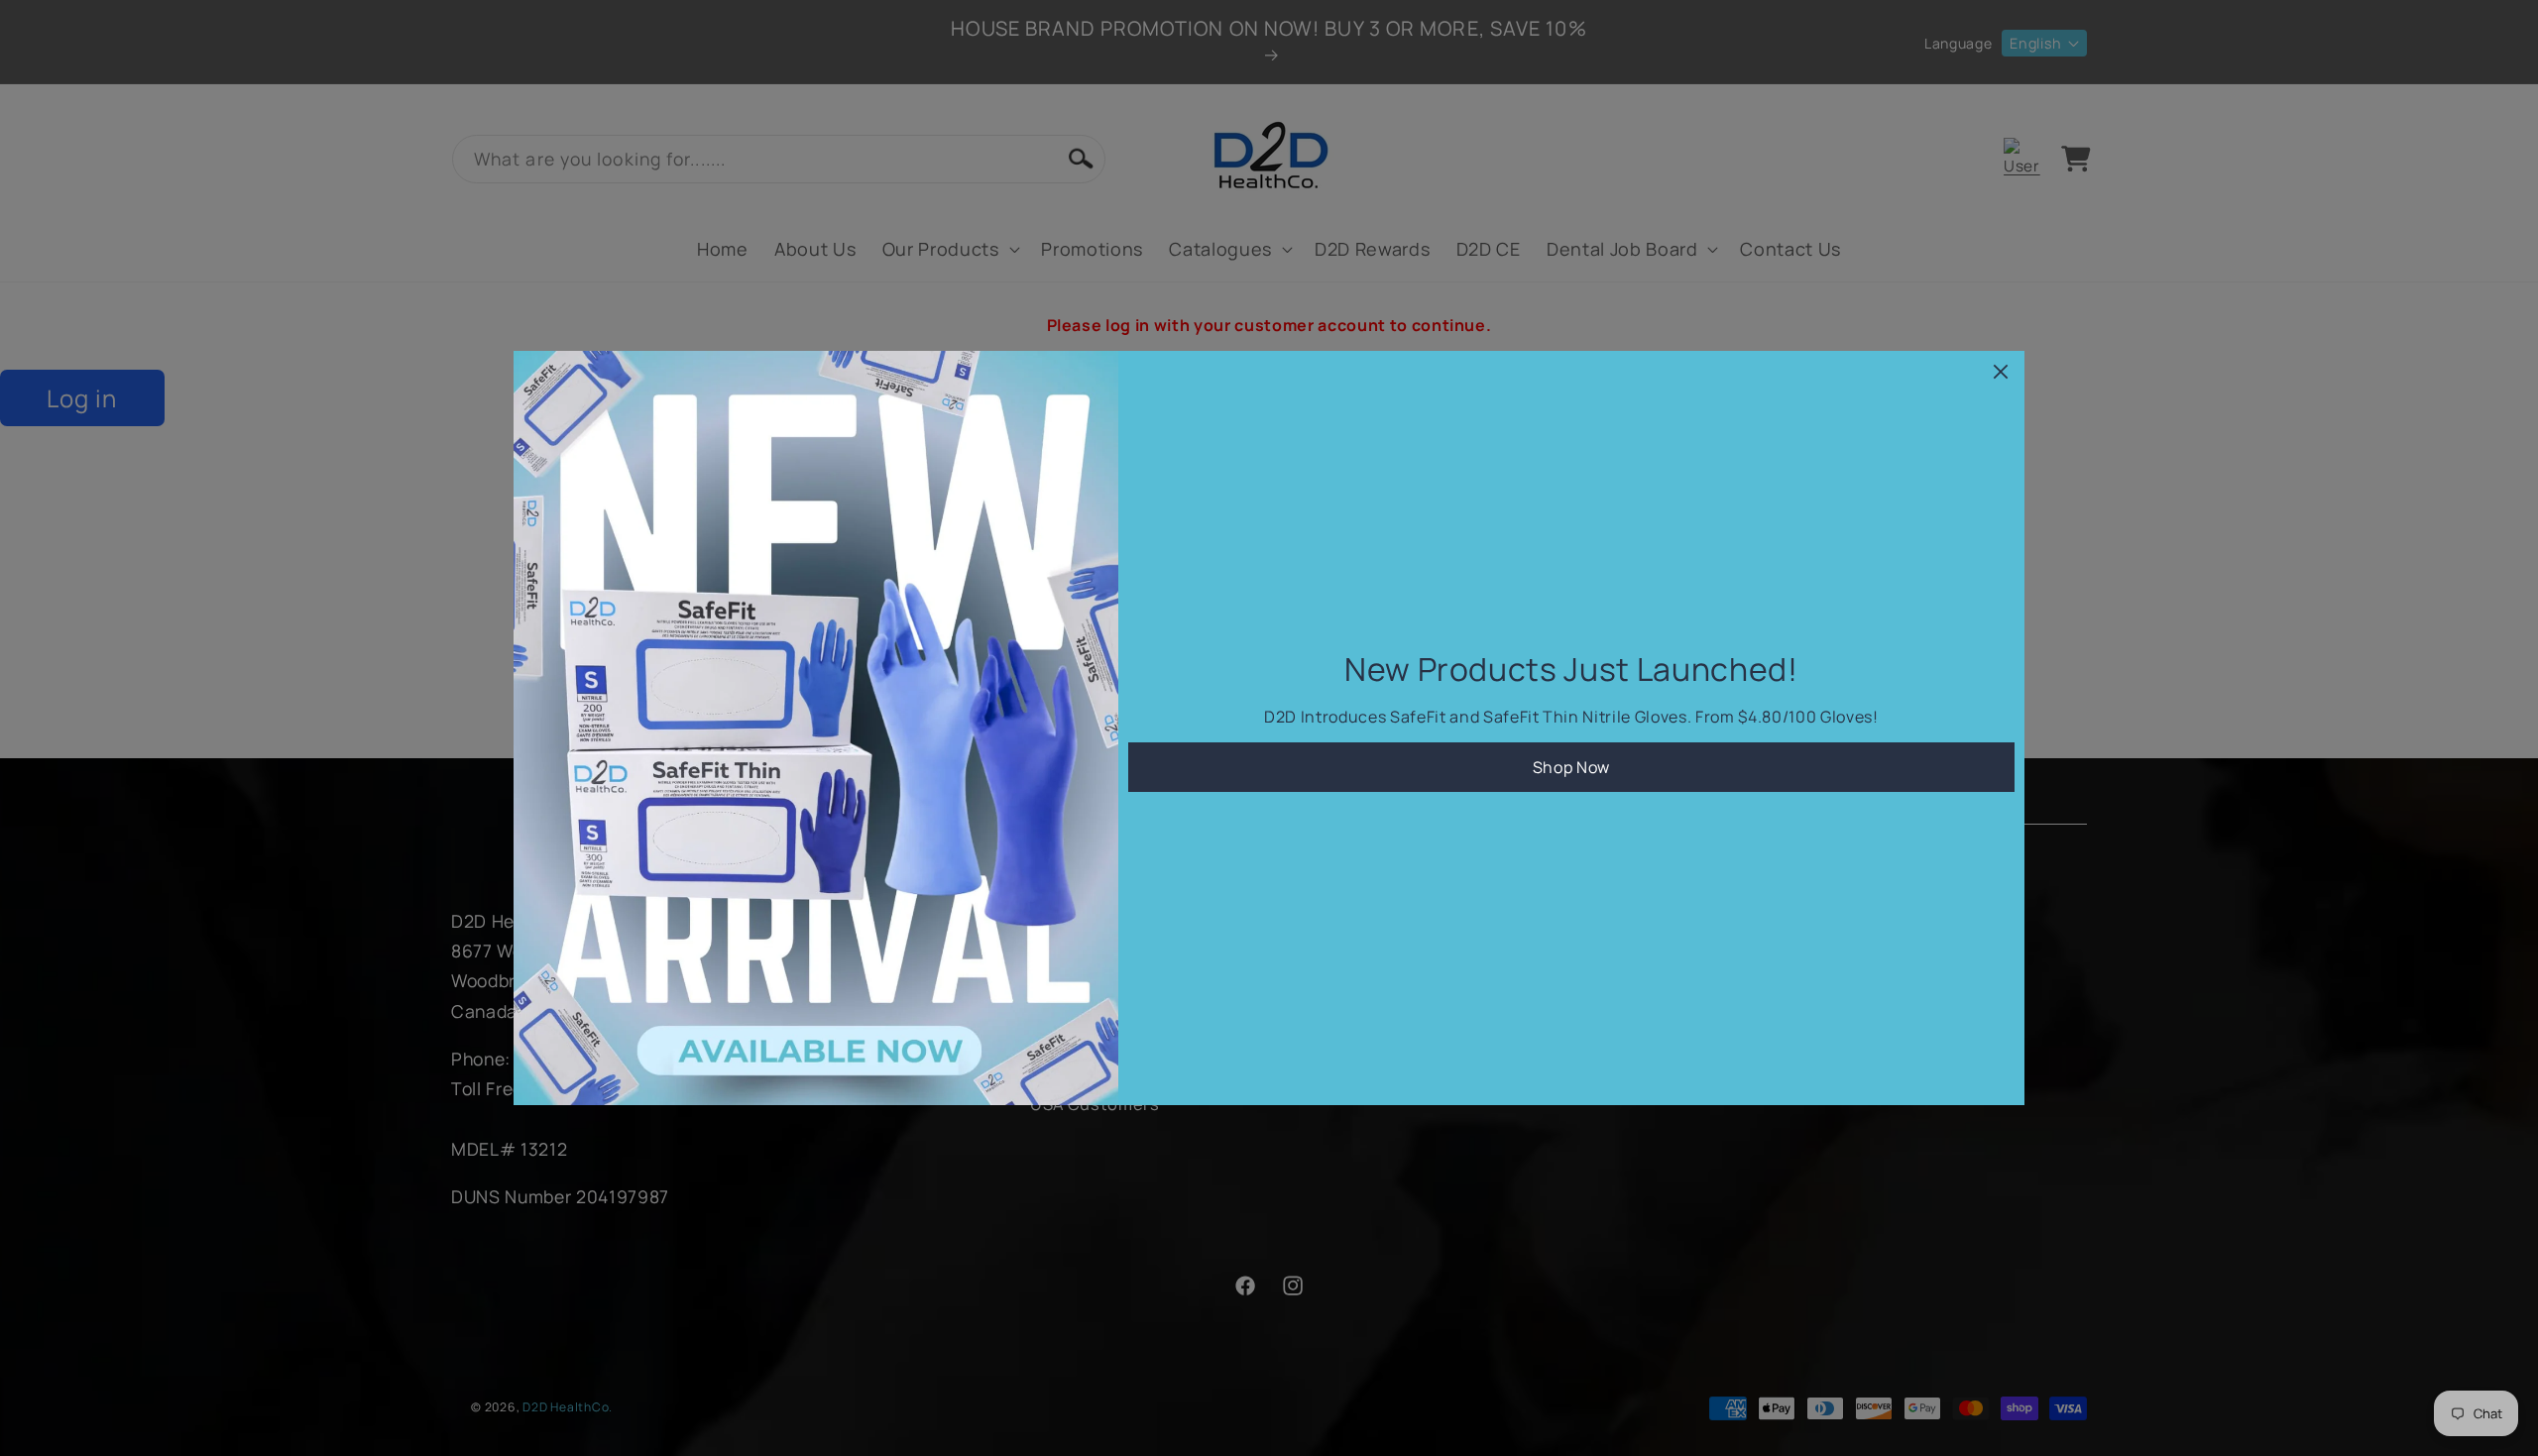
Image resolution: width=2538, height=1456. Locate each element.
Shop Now (1571, 767)
